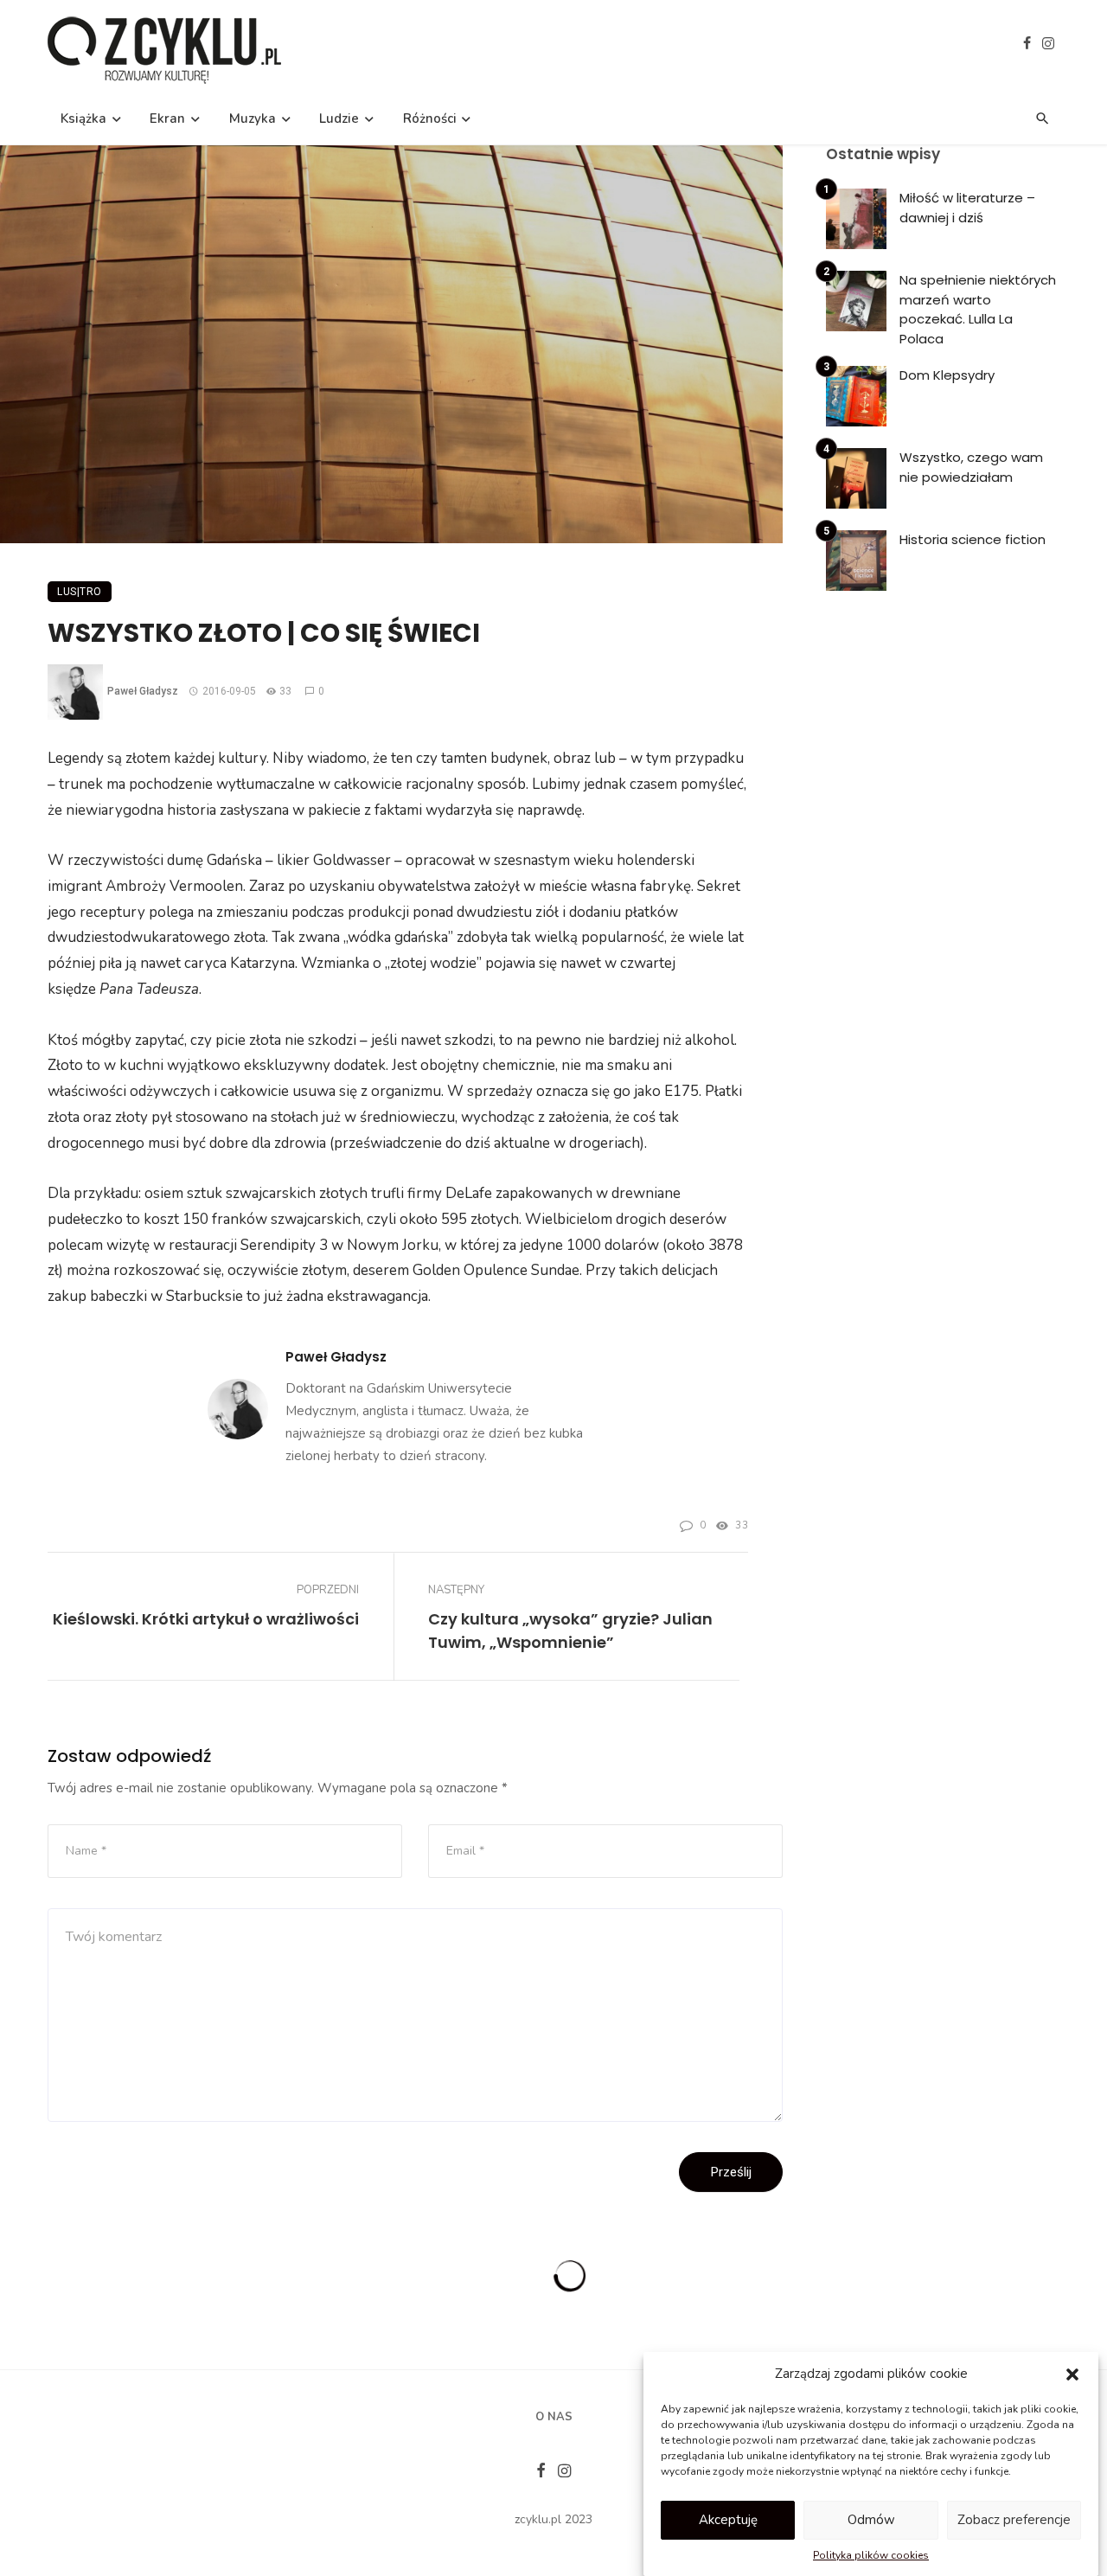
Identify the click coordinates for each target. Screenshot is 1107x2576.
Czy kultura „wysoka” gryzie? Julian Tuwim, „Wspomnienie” (570, 1631)
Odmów (871, 2520)
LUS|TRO (80, 592)
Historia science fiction (973, 539)
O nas (554, 2417)
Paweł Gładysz (143, 691)
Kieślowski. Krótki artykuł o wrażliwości (206, 1619)
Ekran (167, 119)
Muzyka (253, 119)
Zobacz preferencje (1014, 2520)
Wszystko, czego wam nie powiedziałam (971, 467)
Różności (430, 119)
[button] (1072, 2374)
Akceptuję (728, 2520)
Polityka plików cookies (871, 2555)
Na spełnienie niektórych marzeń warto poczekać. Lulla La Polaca (978, 309)
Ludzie (339, 119)
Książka (83, 119)
